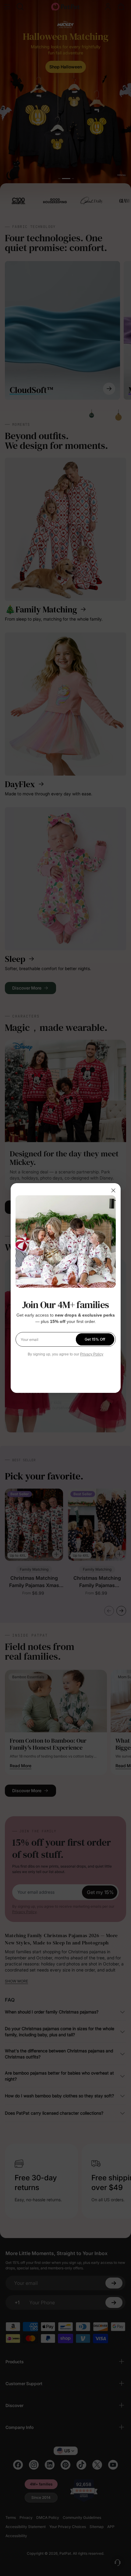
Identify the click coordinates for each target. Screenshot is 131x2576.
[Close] (113, 1190)
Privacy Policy (92, 1354)
